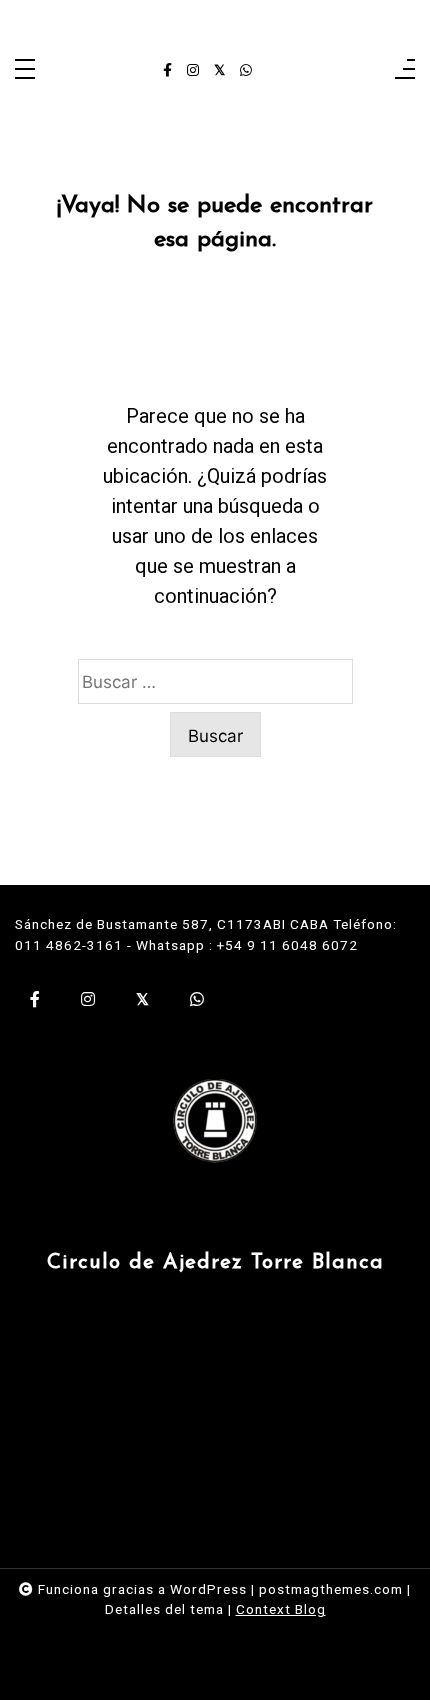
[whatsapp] (246, 71)
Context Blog (281, 1609)
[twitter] (219, 71)
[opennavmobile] (405, 70)
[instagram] (193, 71)
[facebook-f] (167, 71)
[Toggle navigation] (25, 70)
